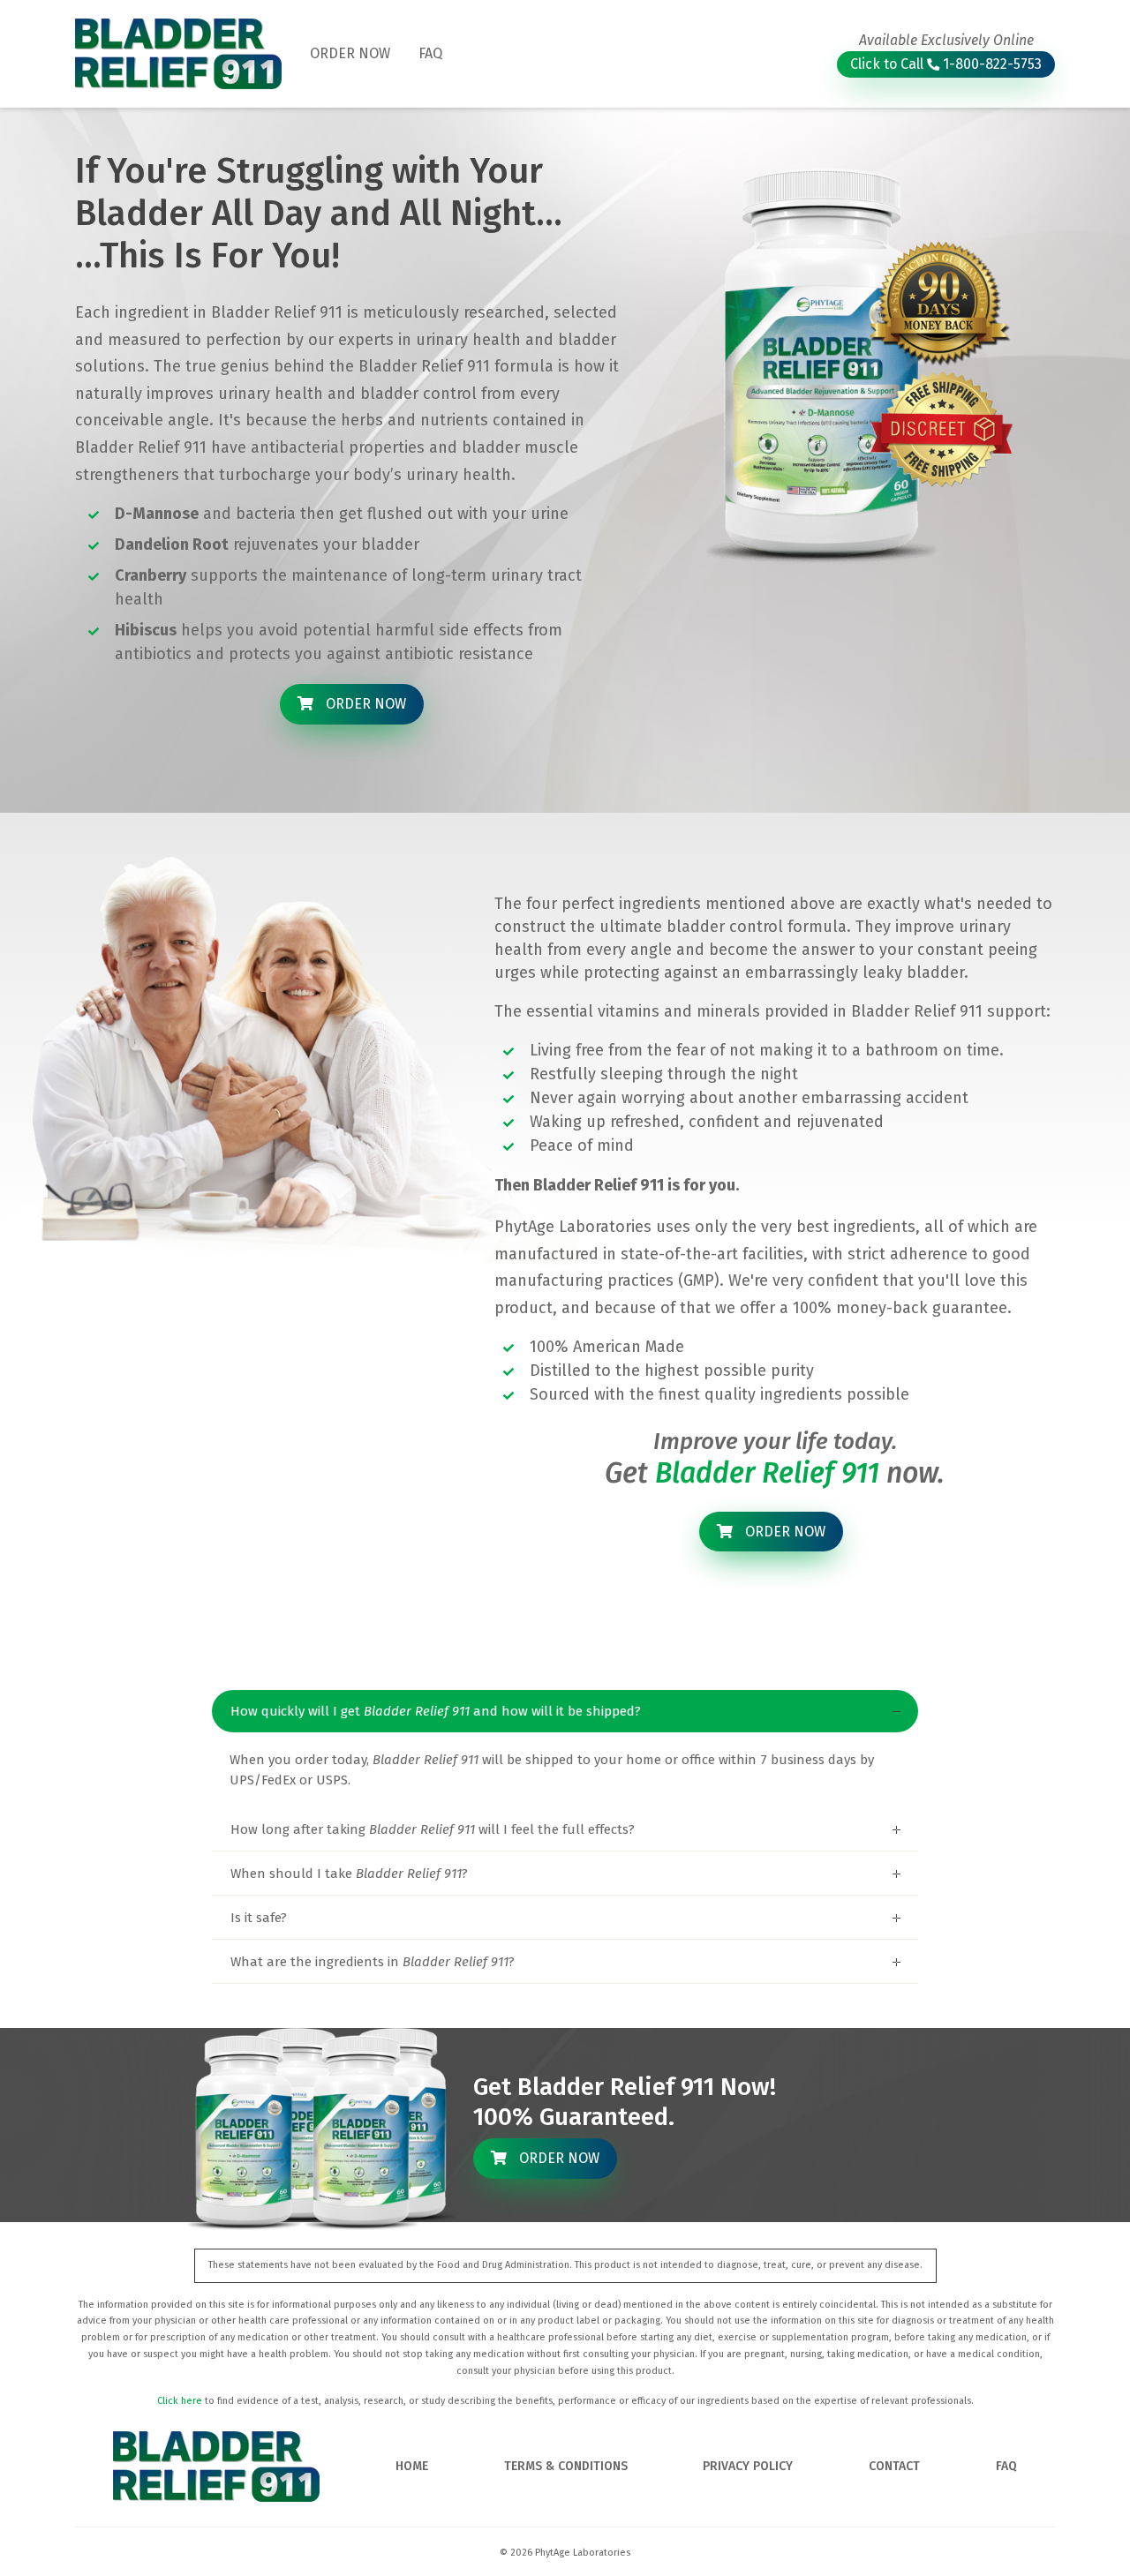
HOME (412, 2466)
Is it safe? (259, 1918)
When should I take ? (349, 1874)
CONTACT (894, 2466)
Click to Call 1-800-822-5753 (946, 64)
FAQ (430, 53)
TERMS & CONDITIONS (566, 2466)
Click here (180, 2401)
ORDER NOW (350, 53)
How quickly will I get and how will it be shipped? (436, 1711)
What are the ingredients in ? (373, 1962)
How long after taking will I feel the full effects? (433, 1829)
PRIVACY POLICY (748, 2466)
